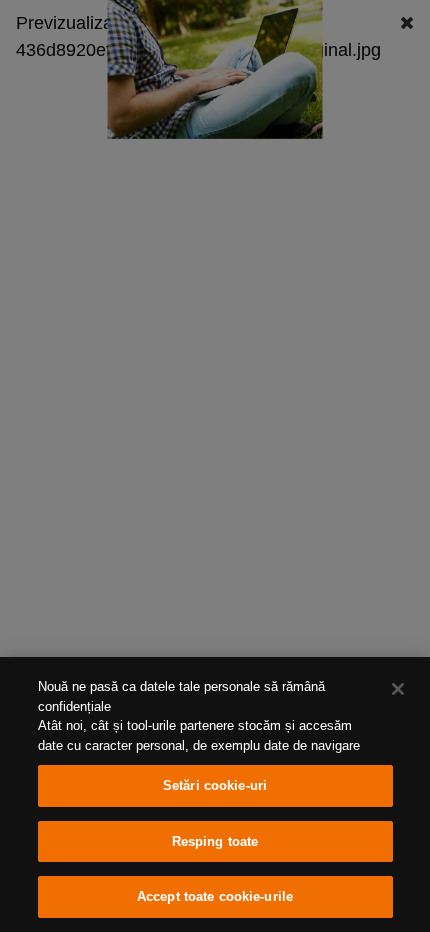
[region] (215, 794)
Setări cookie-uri (215, 785)
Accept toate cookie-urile (215, 896)
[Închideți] (398, 689)
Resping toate (215, 841)
